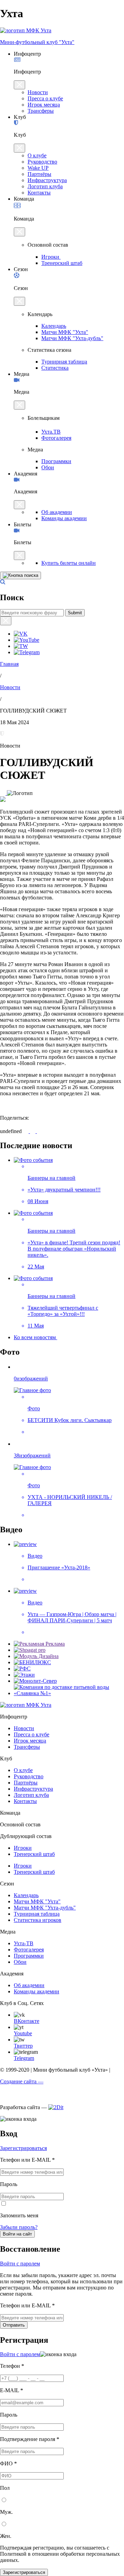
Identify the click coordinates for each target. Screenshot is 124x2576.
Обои (48, 467)
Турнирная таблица (64, 362)
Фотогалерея (56, 438)
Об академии (57, 512)
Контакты (39, 193)
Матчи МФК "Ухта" (65, 332)
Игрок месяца (44, 105)
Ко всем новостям (35, 1337)
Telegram (24, 2058)
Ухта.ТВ (51, 432)
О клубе (37, 155)
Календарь (54, 326)
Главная (9, 664)
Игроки (51, 257)
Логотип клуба (45, 186)
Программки (56, 461)
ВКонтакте (27, 2021)
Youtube (23, 2033)
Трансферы (41, 111)
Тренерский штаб (62, 263)
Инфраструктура (47, 180)
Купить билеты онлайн (69, 563)
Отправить (14, 2325)
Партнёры (39, 174)
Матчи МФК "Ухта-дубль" (72, 338)
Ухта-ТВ (24, 1943)
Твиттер (23, 2046)
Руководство (42, 162)
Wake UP (38, 168)
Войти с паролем (20, 2264)
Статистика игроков (38, 1920)
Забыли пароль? (19, 2227)
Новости (38, 92)
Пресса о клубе (45, 98)
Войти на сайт (17, 2234)
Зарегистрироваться (23, 2148)
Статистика (55, 368)
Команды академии (64, 518)
